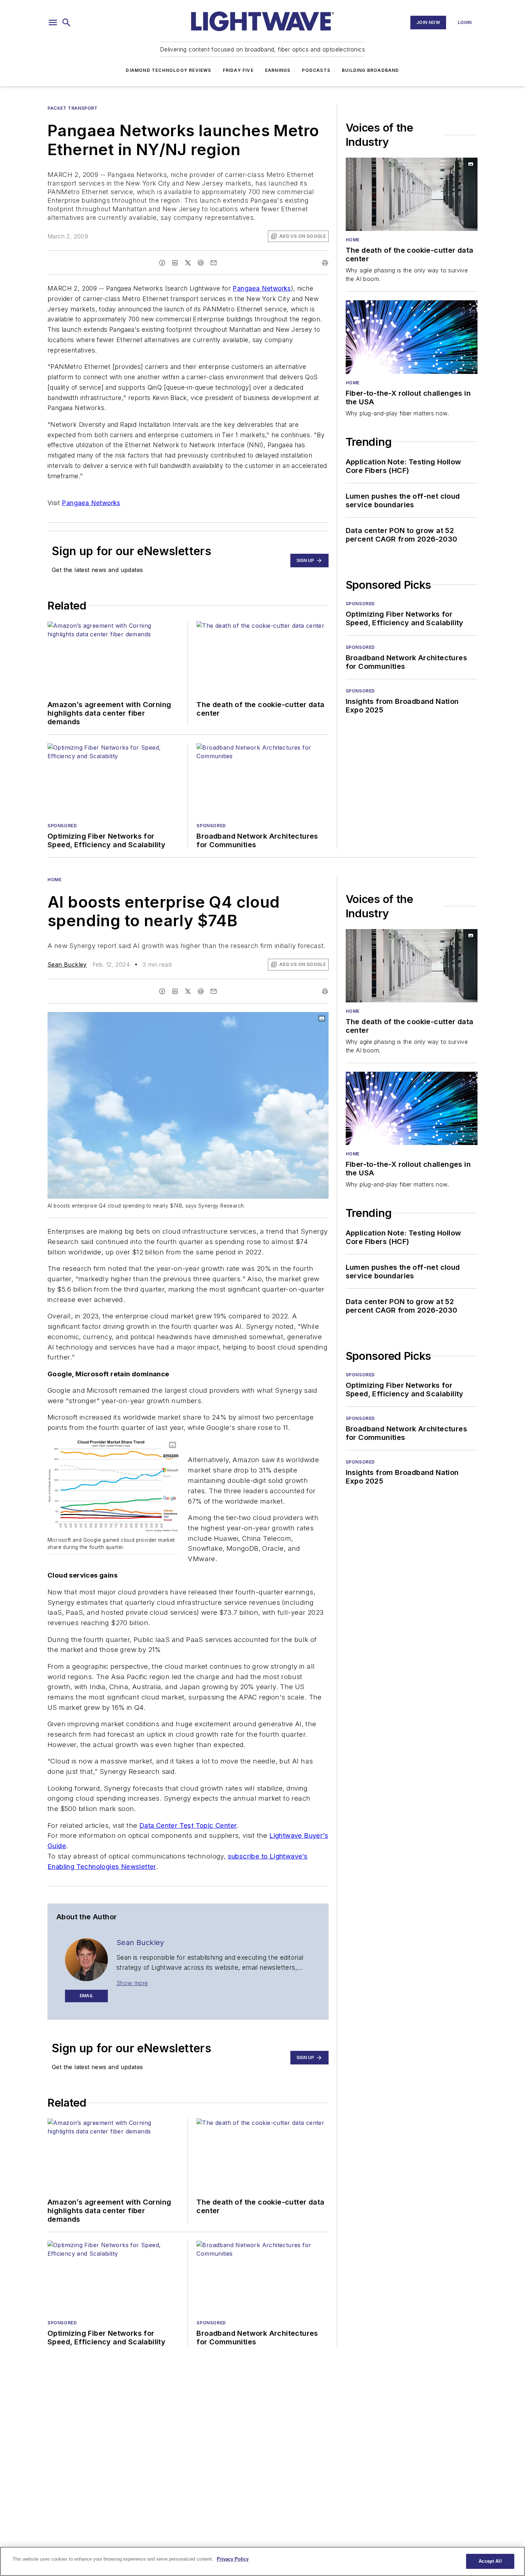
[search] (66, 23)
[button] (53, 23)
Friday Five (238, 70)
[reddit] (201, 263)
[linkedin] (175, 263)
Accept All (490, 2561)
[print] (325, 263)
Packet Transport (73, 108)
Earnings (278, 70)
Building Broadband (371, 70)
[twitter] (188, 263)
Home (353, 240)
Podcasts (316, 70)
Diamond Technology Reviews (168, 70)
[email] (214, 263)
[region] (262, 2561)
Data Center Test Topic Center (188, 1825)
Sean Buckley (67, 964)
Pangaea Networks (262, 288)
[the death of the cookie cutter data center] (412, 194)
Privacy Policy (233, 2559)
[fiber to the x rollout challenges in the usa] (412, 337)
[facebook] (162, 263)
